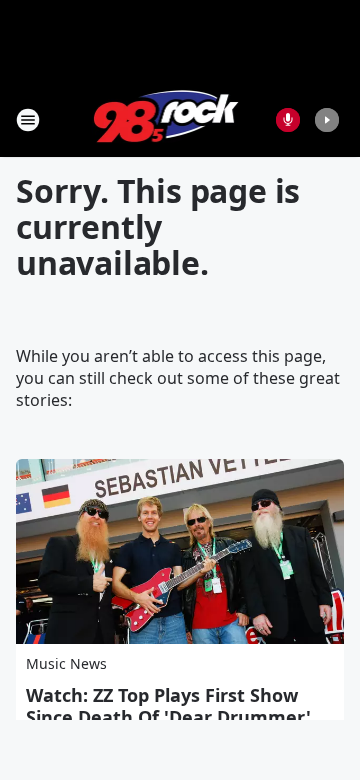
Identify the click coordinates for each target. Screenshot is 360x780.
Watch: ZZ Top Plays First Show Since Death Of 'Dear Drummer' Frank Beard (168, 717)
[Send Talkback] (288, 120)
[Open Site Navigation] (28, 120)
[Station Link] (166, 119)
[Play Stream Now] (327, 120)
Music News (66, 663)
